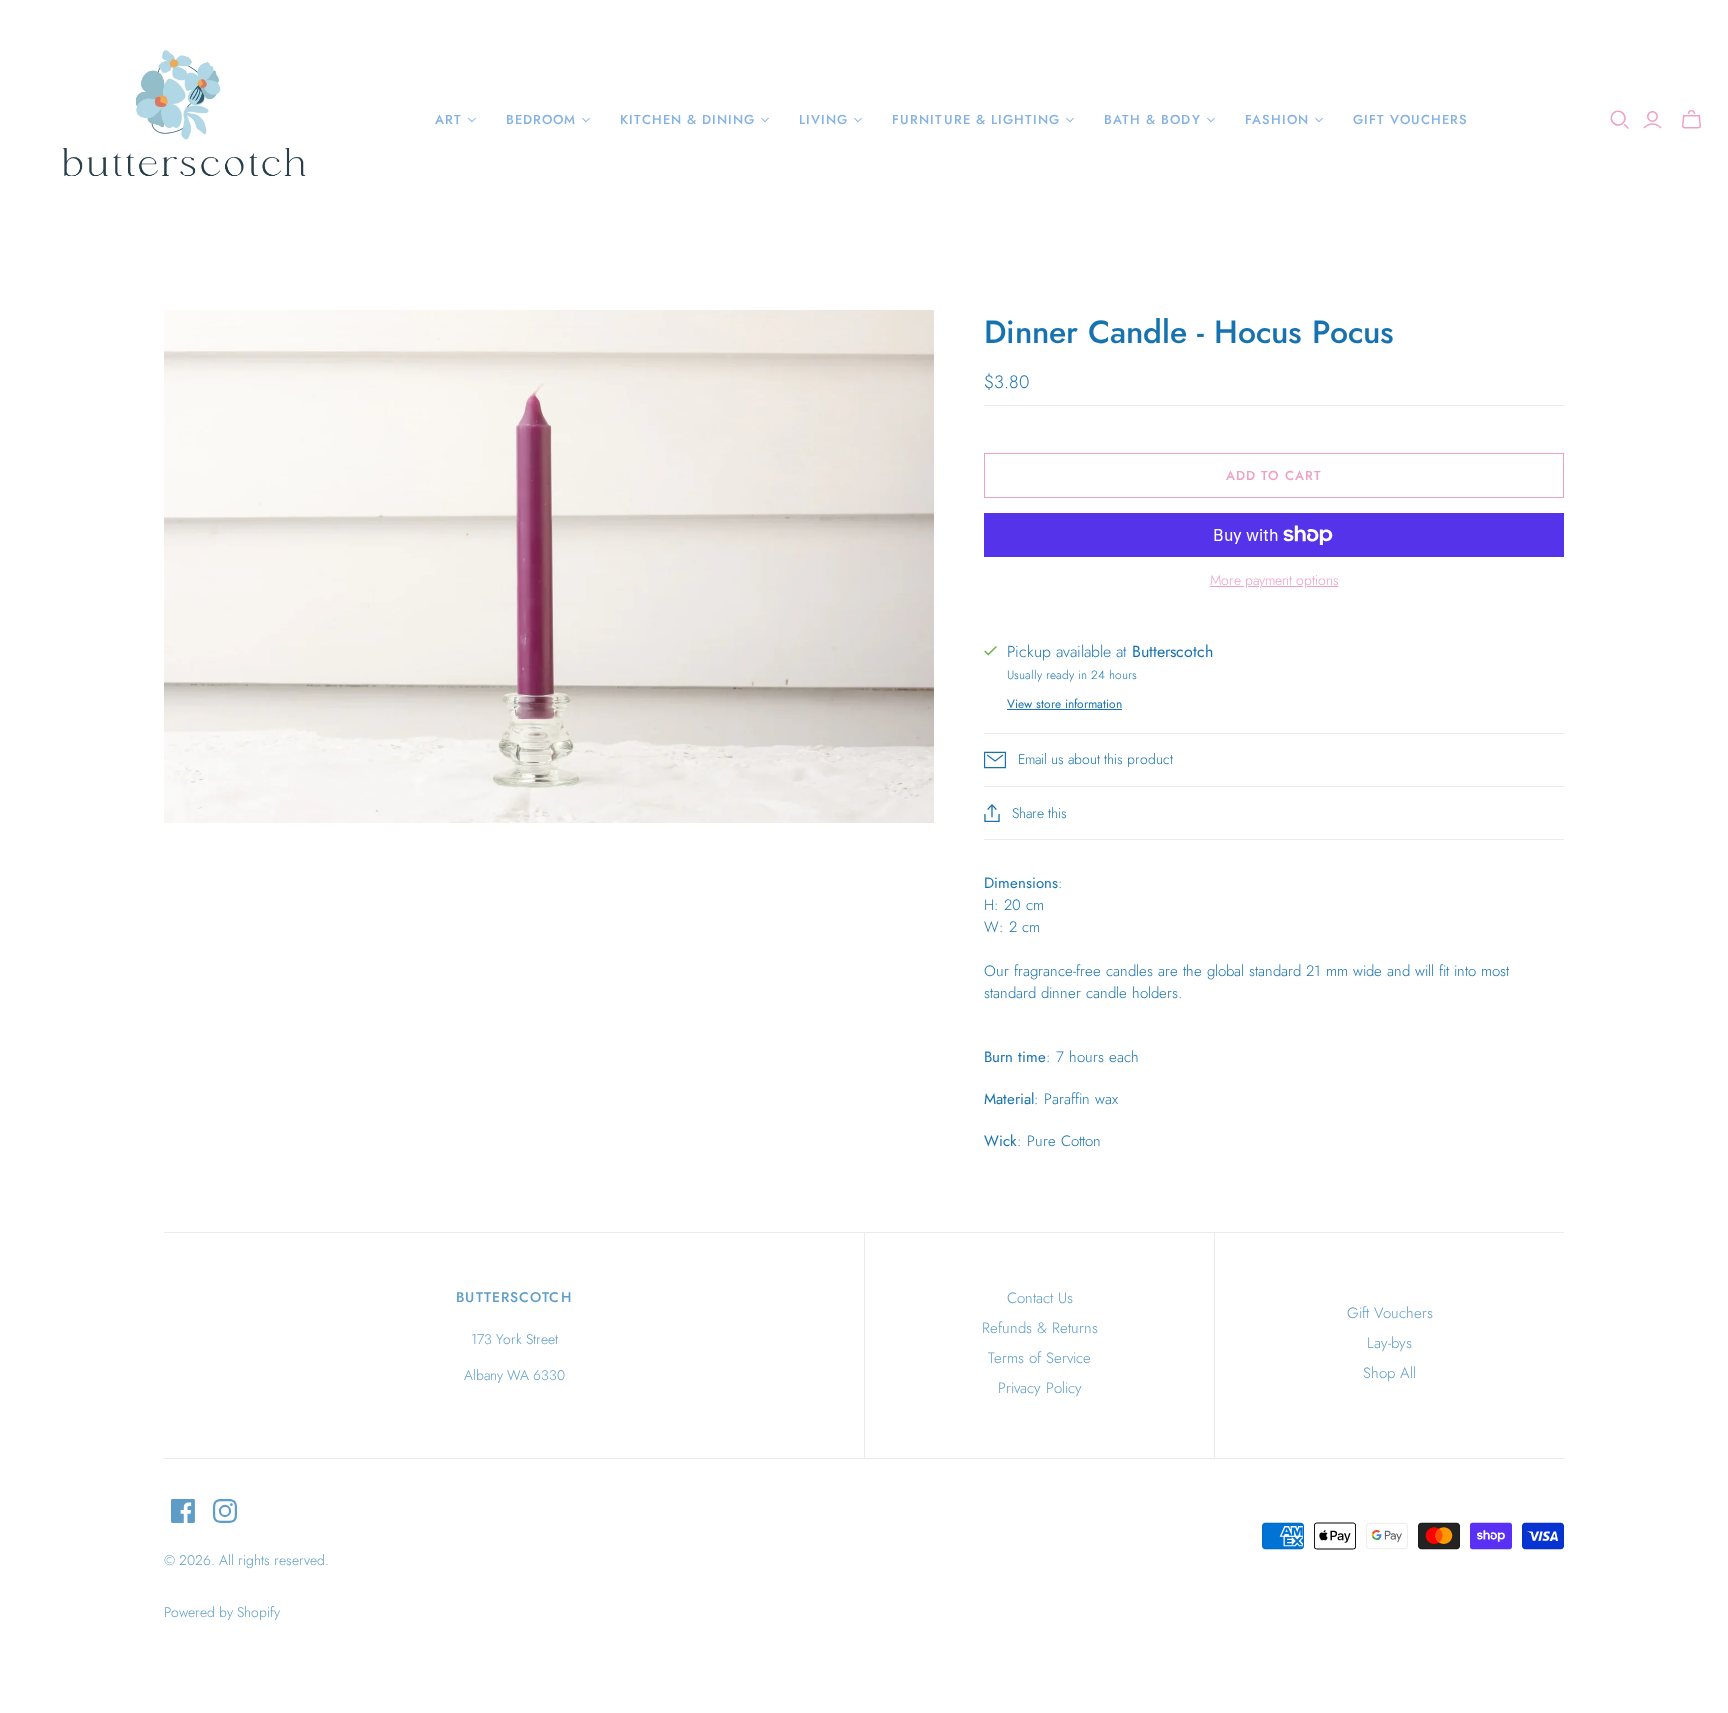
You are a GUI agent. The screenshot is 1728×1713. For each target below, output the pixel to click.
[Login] (1652, 120)
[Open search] (1620, 120)
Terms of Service (1039, 1358)
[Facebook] (183, 1511)
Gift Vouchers (1390, 1313)
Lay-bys (1389, 1343)
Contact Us (1040, 1298)
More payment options (1274, 580)
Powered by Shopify (222, 1612)
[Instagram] (225, 1511)
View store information (1064, 704)
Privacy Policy (1040, 1388)
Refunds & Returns (1040, 1328)
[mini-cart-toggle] (1691, 120)
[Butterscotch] (182, 120)
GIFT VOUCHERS (1411, 119)
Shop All (1389, 1373)
